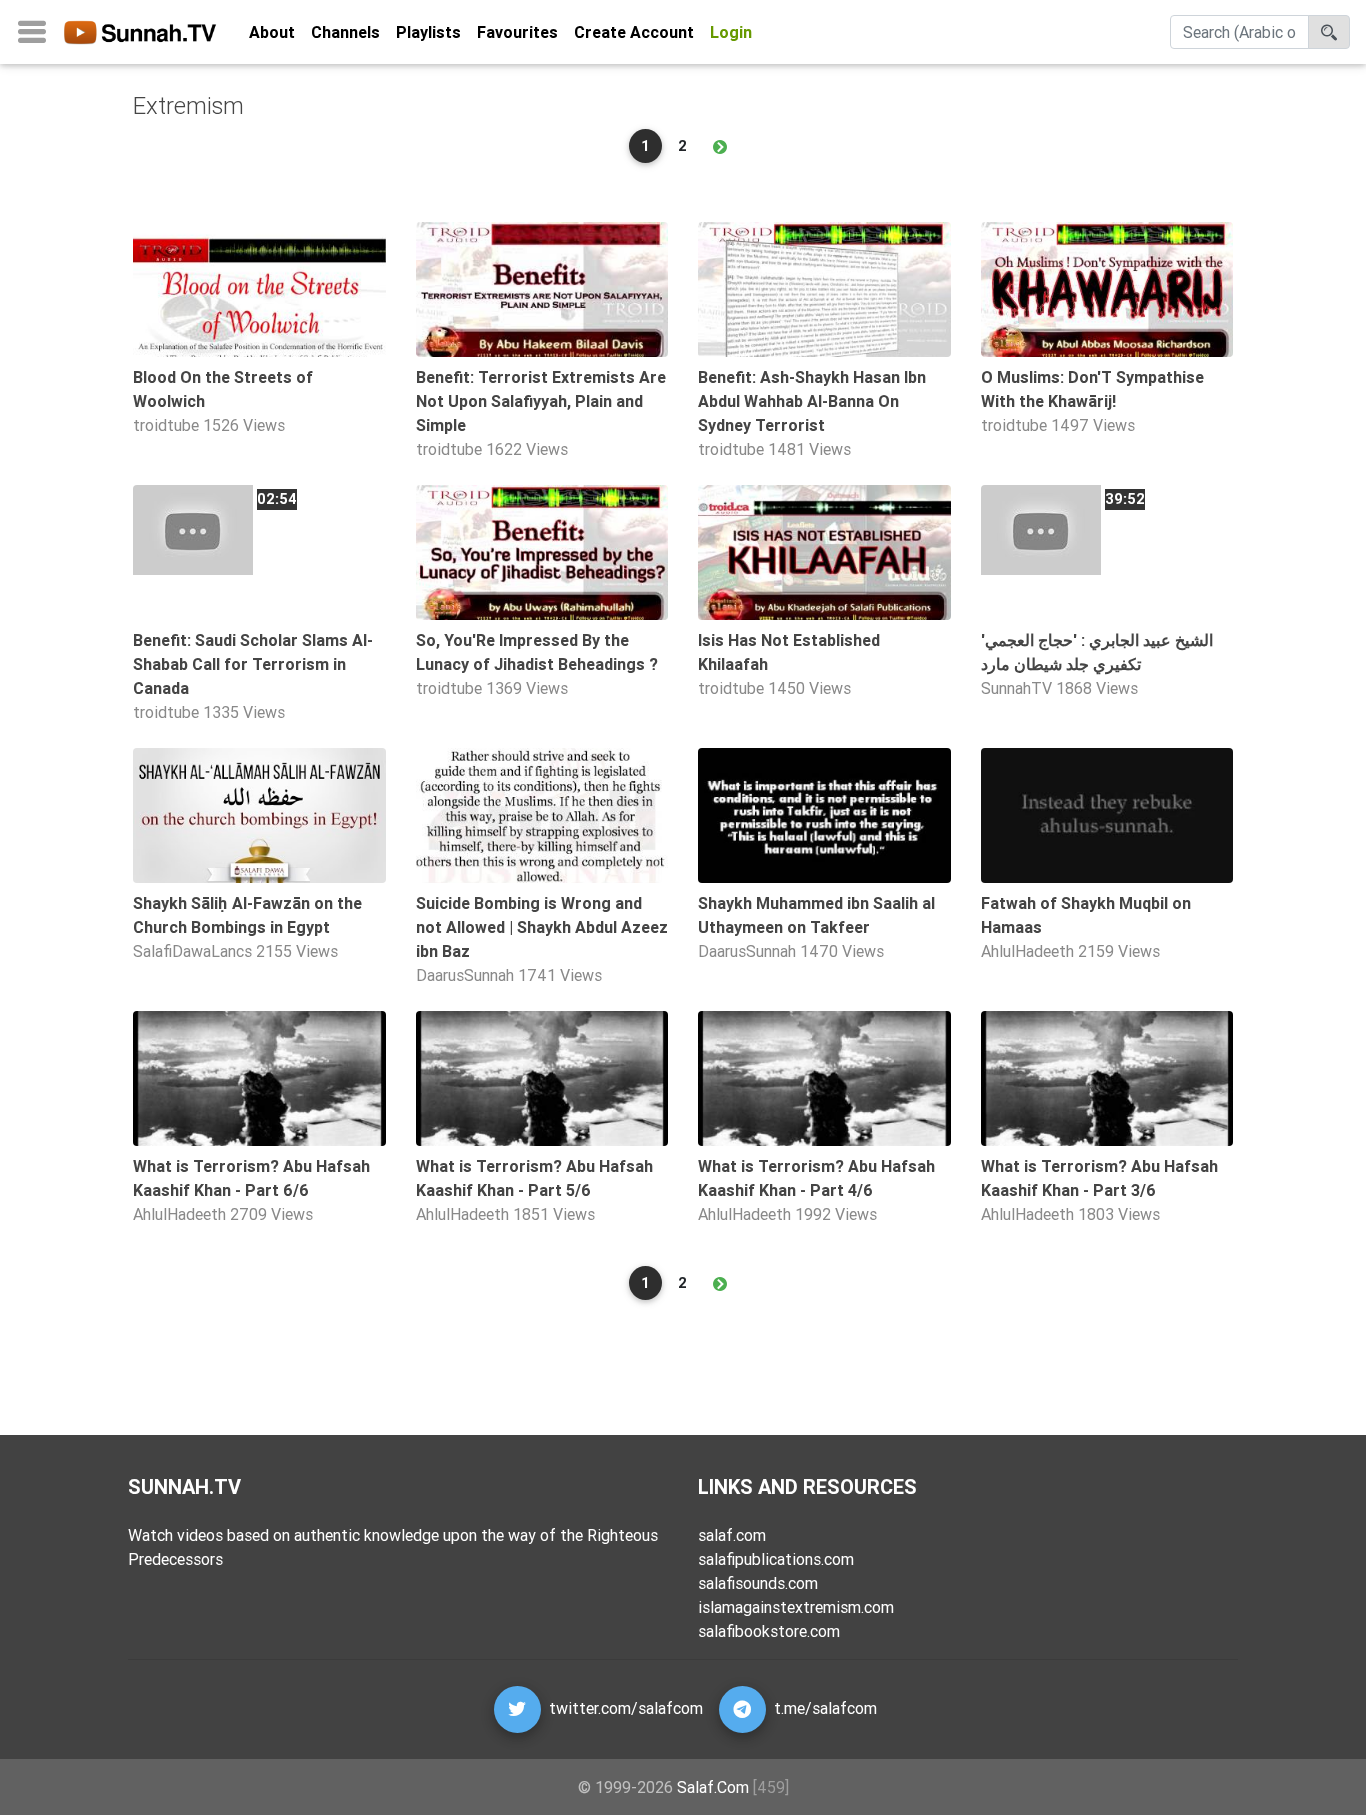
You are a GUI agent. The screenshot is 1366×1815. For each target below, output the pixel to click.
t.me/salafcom (825, 1708)
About (272, 32)
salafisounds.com (758, 1583)
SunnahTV (1016, 688)
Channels (345, 32)
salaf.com (732, 1535)
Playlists (428, 32)
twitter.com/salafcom (626, 1708)
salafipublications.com (776, 1559)
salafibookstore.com (769, 1631)
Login (731, 32)
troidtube (166, 425)
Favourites (517, 32)
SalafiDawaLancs (192, 951)
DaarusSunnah (465, 975)
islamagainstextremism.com (796, 1607)
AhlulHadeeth (1027, 951)
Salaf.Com (713, 1787)
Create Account (634, 32)
